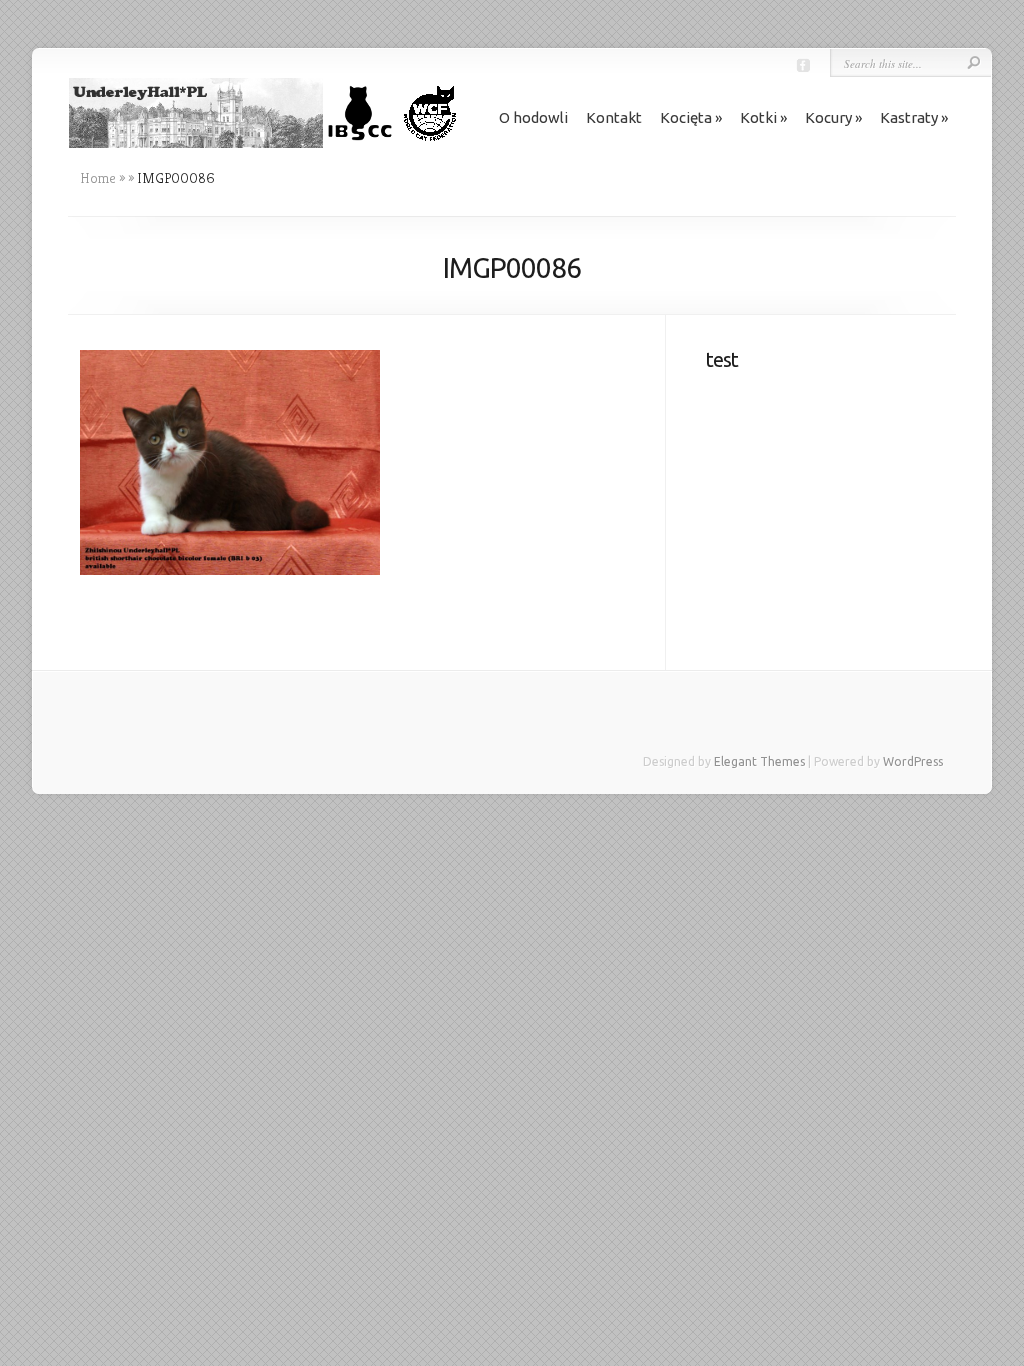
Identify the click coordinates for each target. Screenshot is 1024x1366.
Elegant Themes (759, 761)
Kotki (758, 117)
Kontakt (614, 117)
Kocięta (686, 117)
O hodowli (533, 117)
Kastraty (909, 117)
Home (98, 178)
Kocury (828, 117)
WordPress (913, 761)
